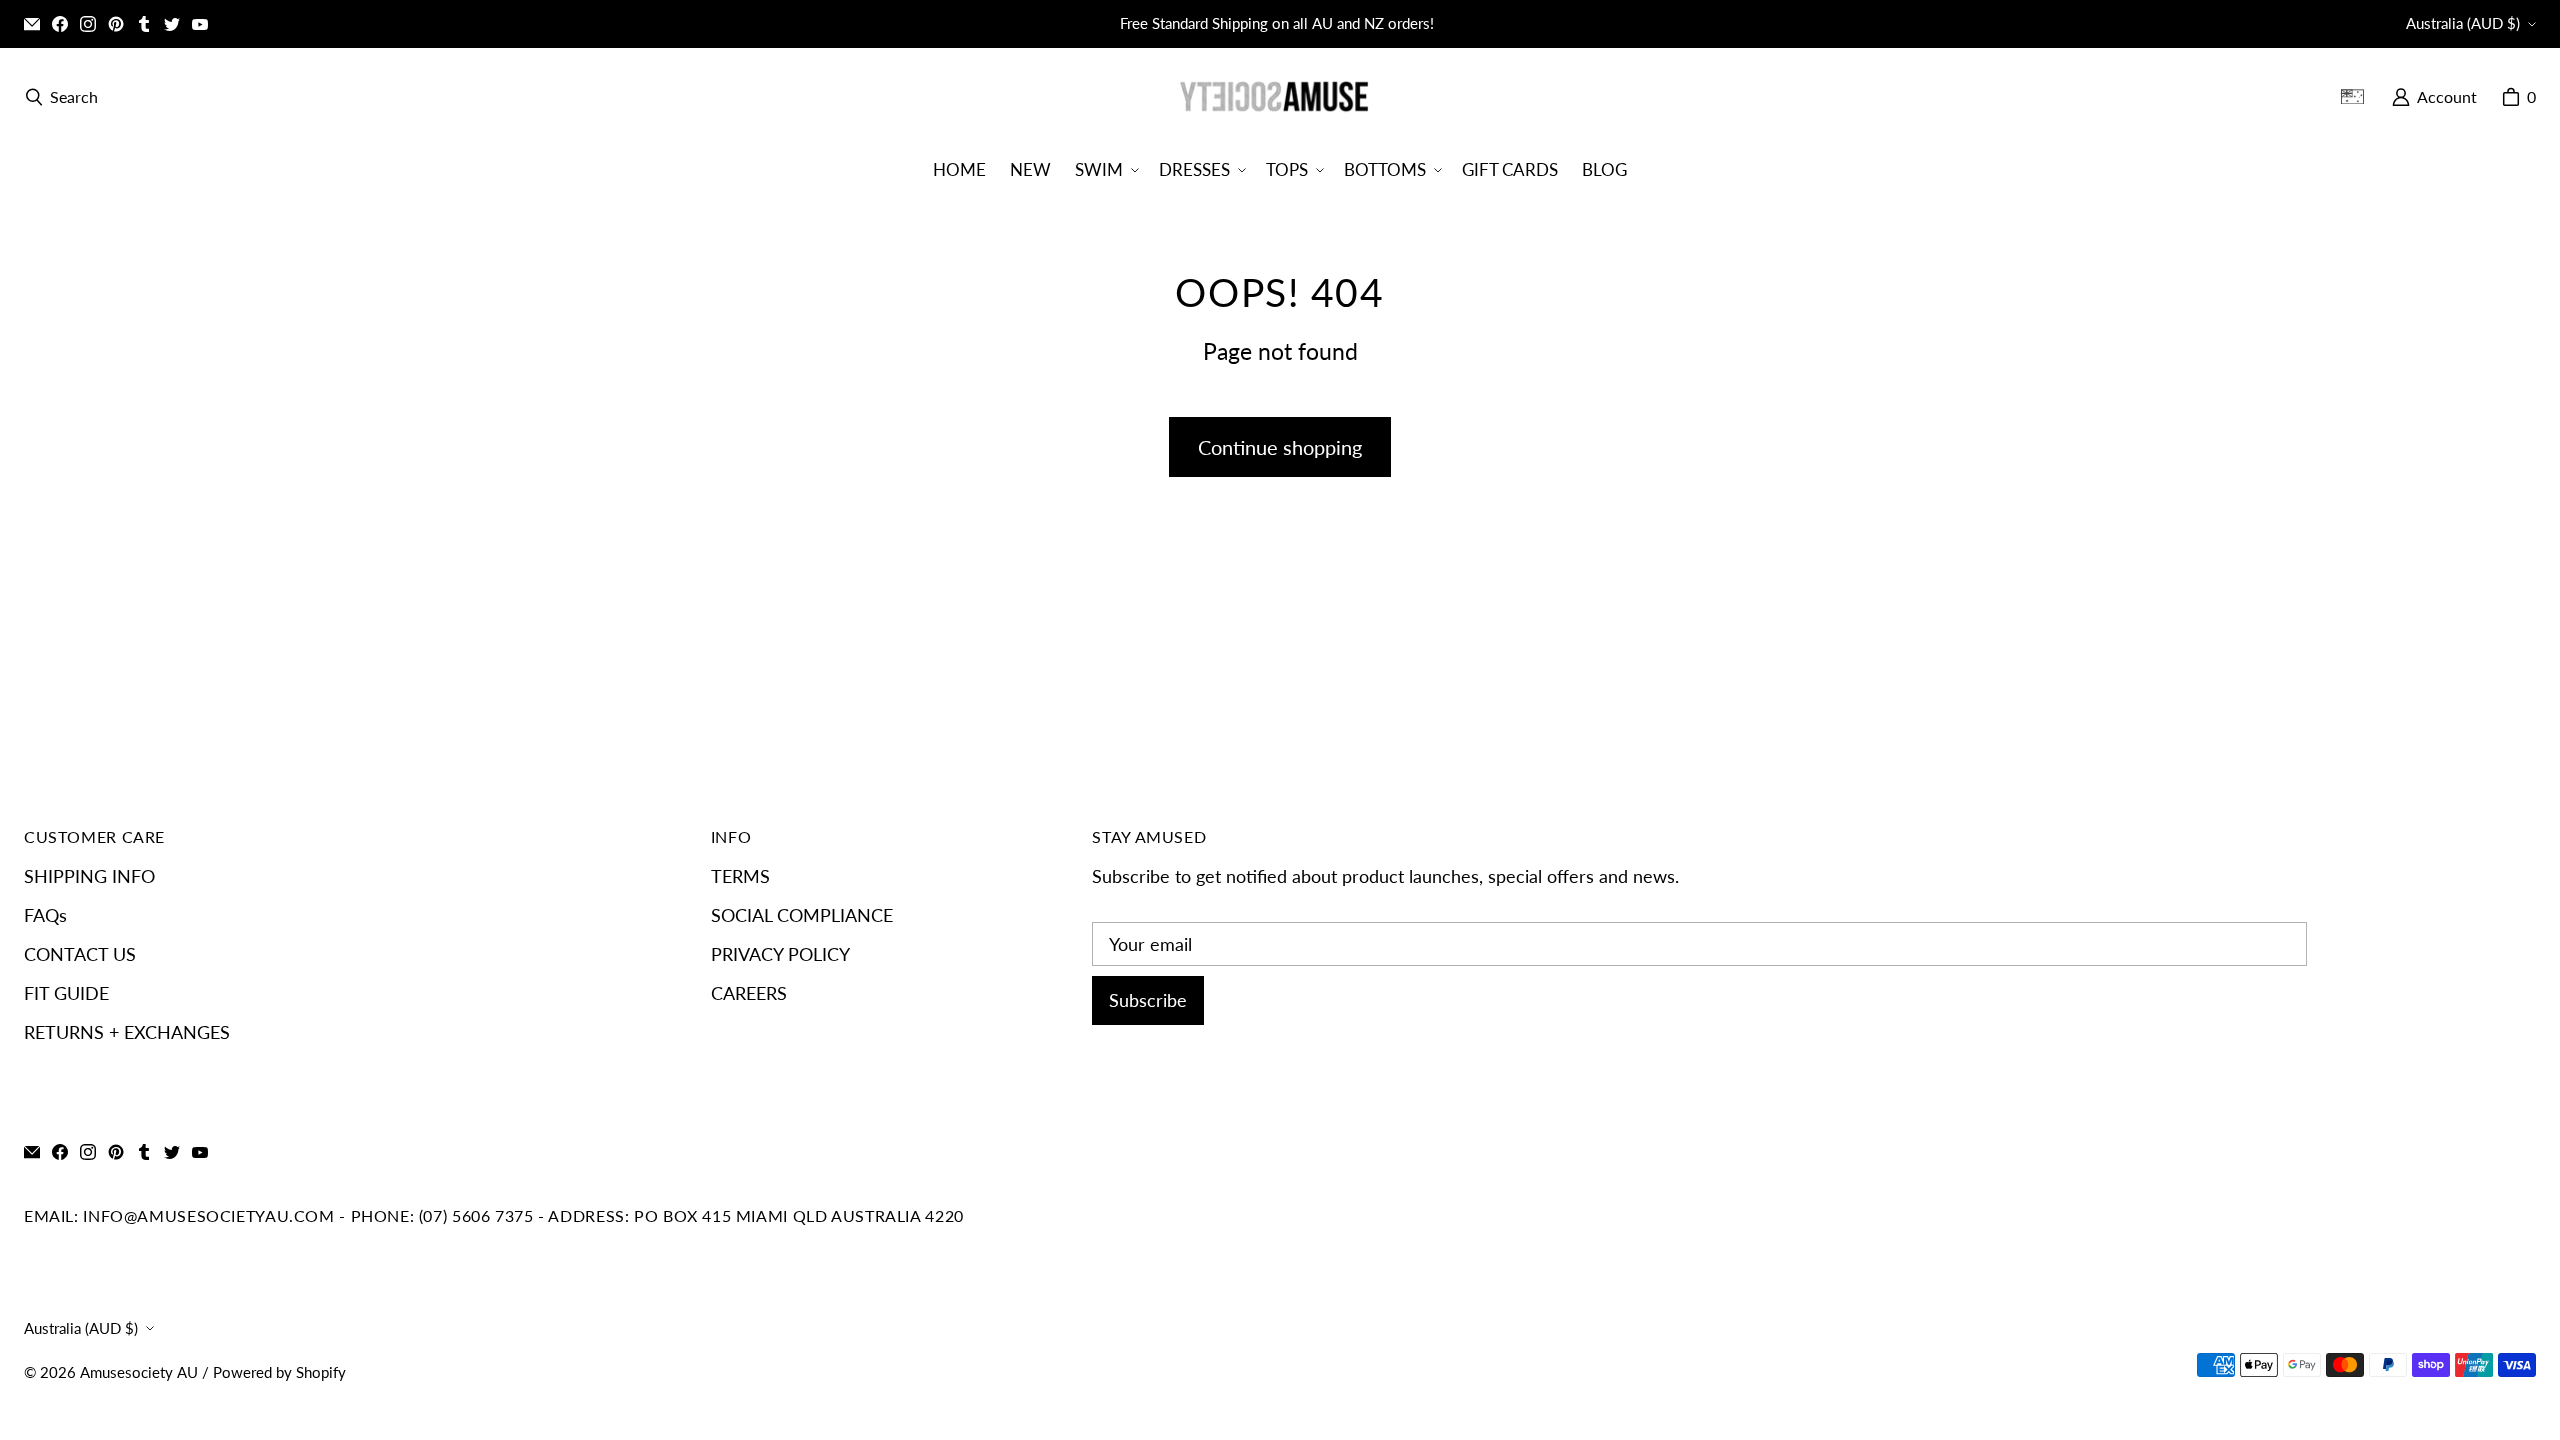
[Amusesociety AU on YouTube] (200, 24)
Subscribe (1148, 1000)
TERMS (740, 876)
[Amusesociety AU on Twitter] (172, 24)
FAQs (45, 915)
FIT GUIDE (66, 993)
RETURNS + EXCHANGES (127, 1032)
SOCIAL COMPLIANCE (802, 915)
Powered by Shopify (279, 1372)
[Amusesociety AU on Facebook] (60, 24)
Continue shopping (1280, 447)
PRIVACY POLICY (780, 954)
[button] (1105, 169)
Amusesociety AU (139, 1372)
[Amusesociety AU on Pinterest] (116, 24)
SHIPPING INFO (89, 876)
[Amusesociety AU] (1274, 96)
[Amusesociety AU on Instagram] (88, 24)
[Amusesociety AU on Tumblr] (144, 24)
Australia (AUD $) (2463, 23)
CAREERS (749, 993)
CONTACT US (80, 954)
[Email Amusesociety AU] (32, 24)
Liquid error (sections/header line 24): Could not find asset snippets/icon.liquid (2360, 96)
